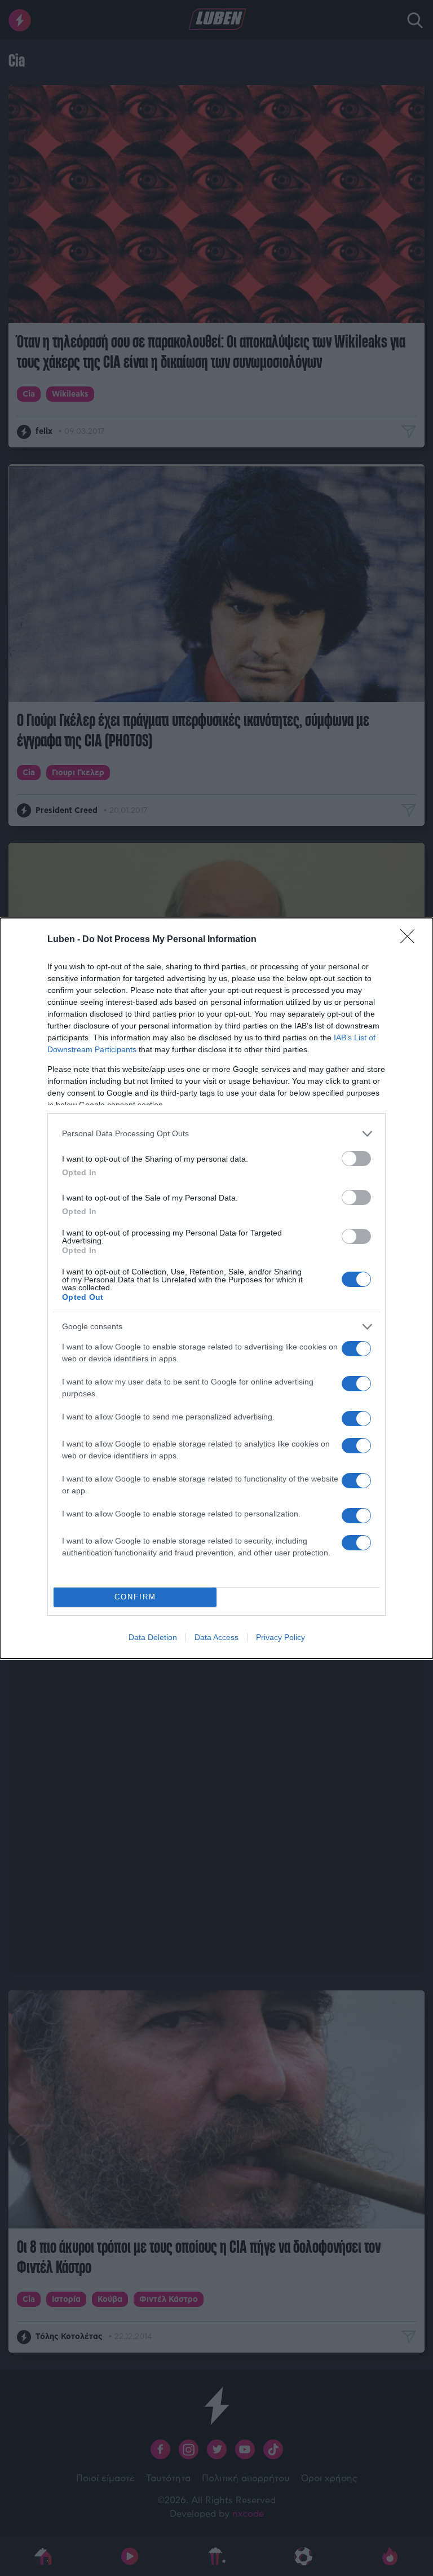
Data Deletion (153, 1637)
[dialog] (216, 1288)
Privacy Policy (280, 1637)
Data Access (216, 1637)
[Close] (411, 940)
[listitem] (216, 1134)
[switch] (356, 1159)
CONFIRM (135, 1597)
